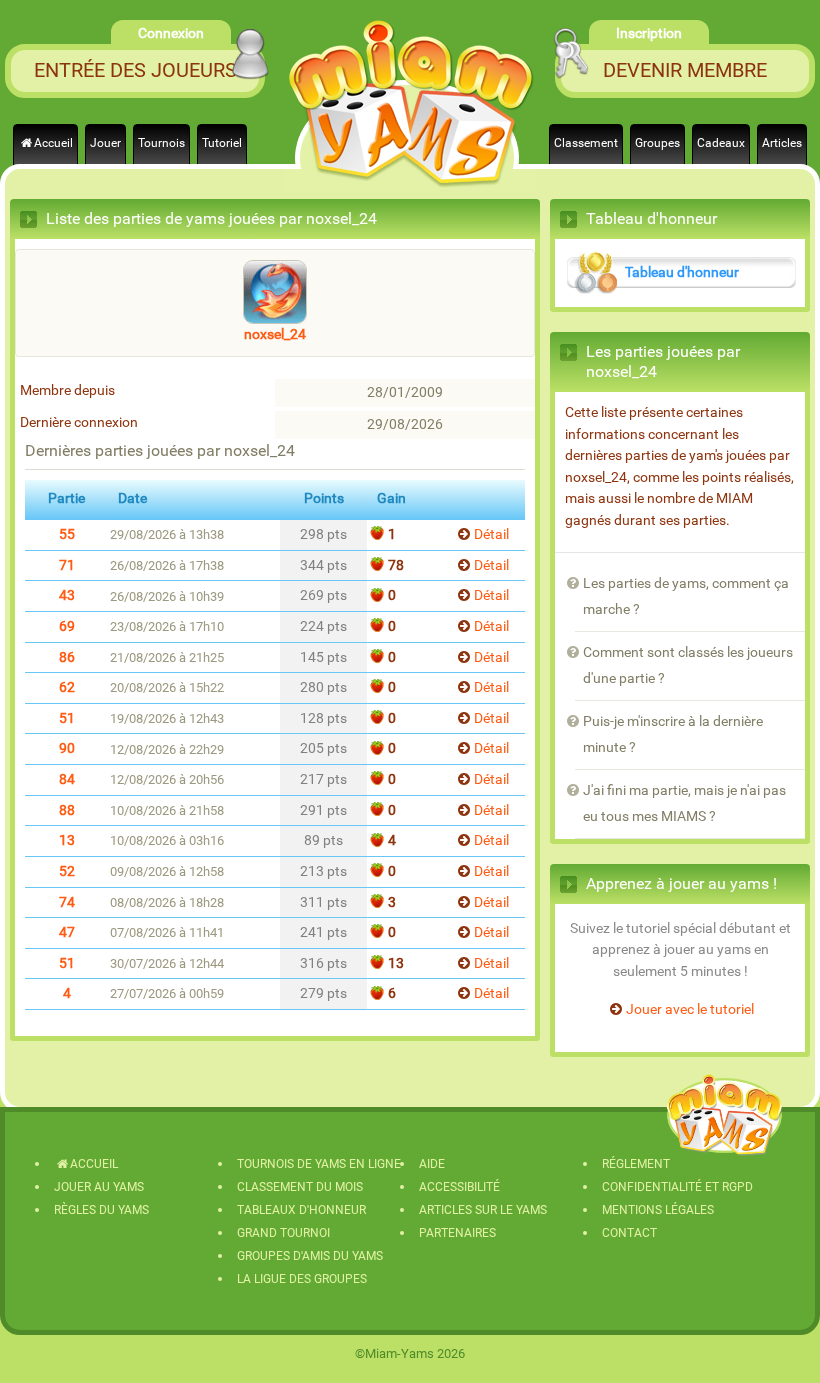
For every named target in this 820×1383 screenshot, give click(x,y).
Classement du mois (300, 1187)
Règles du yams (101, 1210)
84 (67, 779)
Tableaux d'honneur (301, 1210)
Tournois (161, 143)
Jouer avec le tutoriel (690, 1009)
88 (67, 810)
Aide (432, 1164)
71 (67, 565)
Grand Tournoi (283, 1233)
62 (67, 687)
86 (67, 657)
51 (67, 718)
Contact (629, 1233)
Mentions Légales (658, 1210)
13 (67, 840)
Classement (586, 143)
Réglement (636, 1164)
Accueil (53, 143)
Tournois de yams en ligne (319, 1164)
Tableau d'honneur (682, 272)
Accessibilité (459, 1187)
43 (67, 595)
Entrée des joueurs (135, 70)
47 (67, 932)
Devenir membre (685, 70)
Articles (782, 143)
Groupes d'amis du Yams (310, 1256)
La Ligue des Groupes (302, 1279)
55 (67, 534)
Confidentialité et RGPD (677, 1187)
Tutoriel (222, 143)
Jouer (105, 143)
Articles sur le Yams (483, 1210)
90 (67, 748)
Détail (491, 534)
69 (67, 626)
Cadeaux (721, 143)
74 (67, 902)
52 (67, 871)
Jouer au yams (99, 1187)
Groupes (657, 143)
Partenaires (457, 1233)
